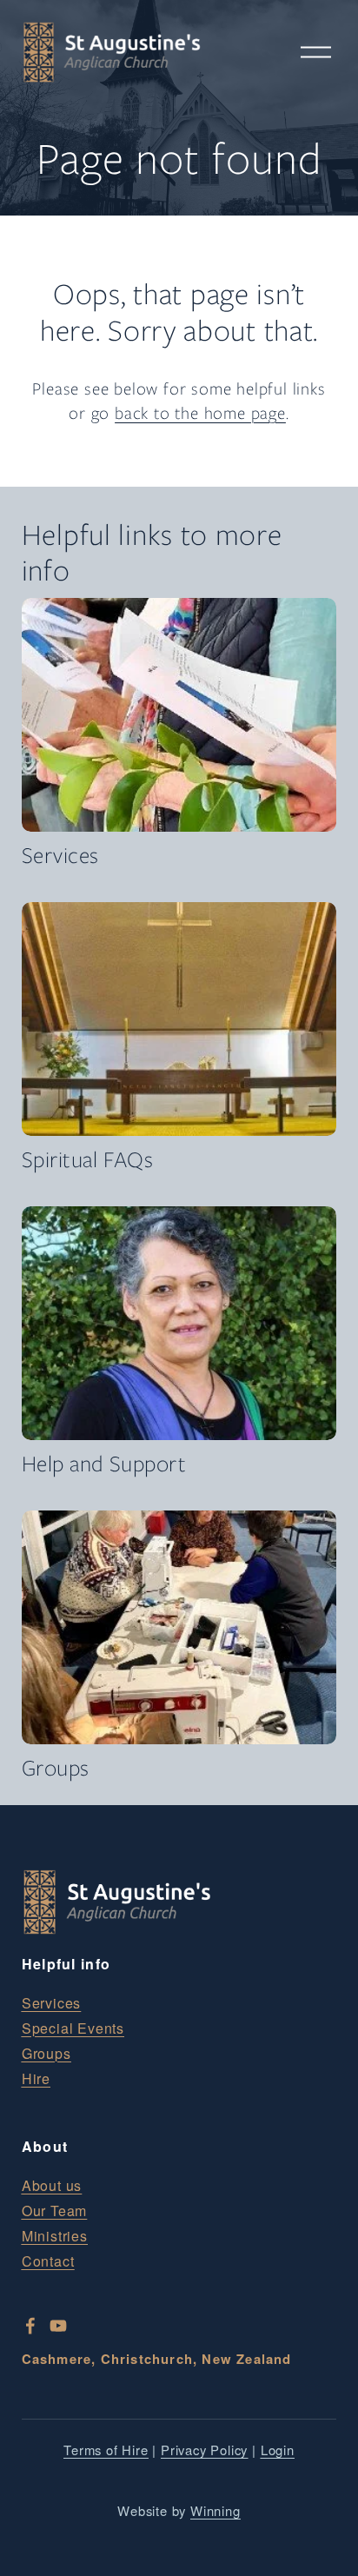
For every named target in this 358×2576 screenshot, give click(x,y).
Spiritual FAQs (88, 1159)
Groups (56, 1768)
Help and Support (104, 1464)
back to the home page (200, 413)
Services (60, 855)
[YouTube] (58, 2326)
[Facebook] (30, 2326)
